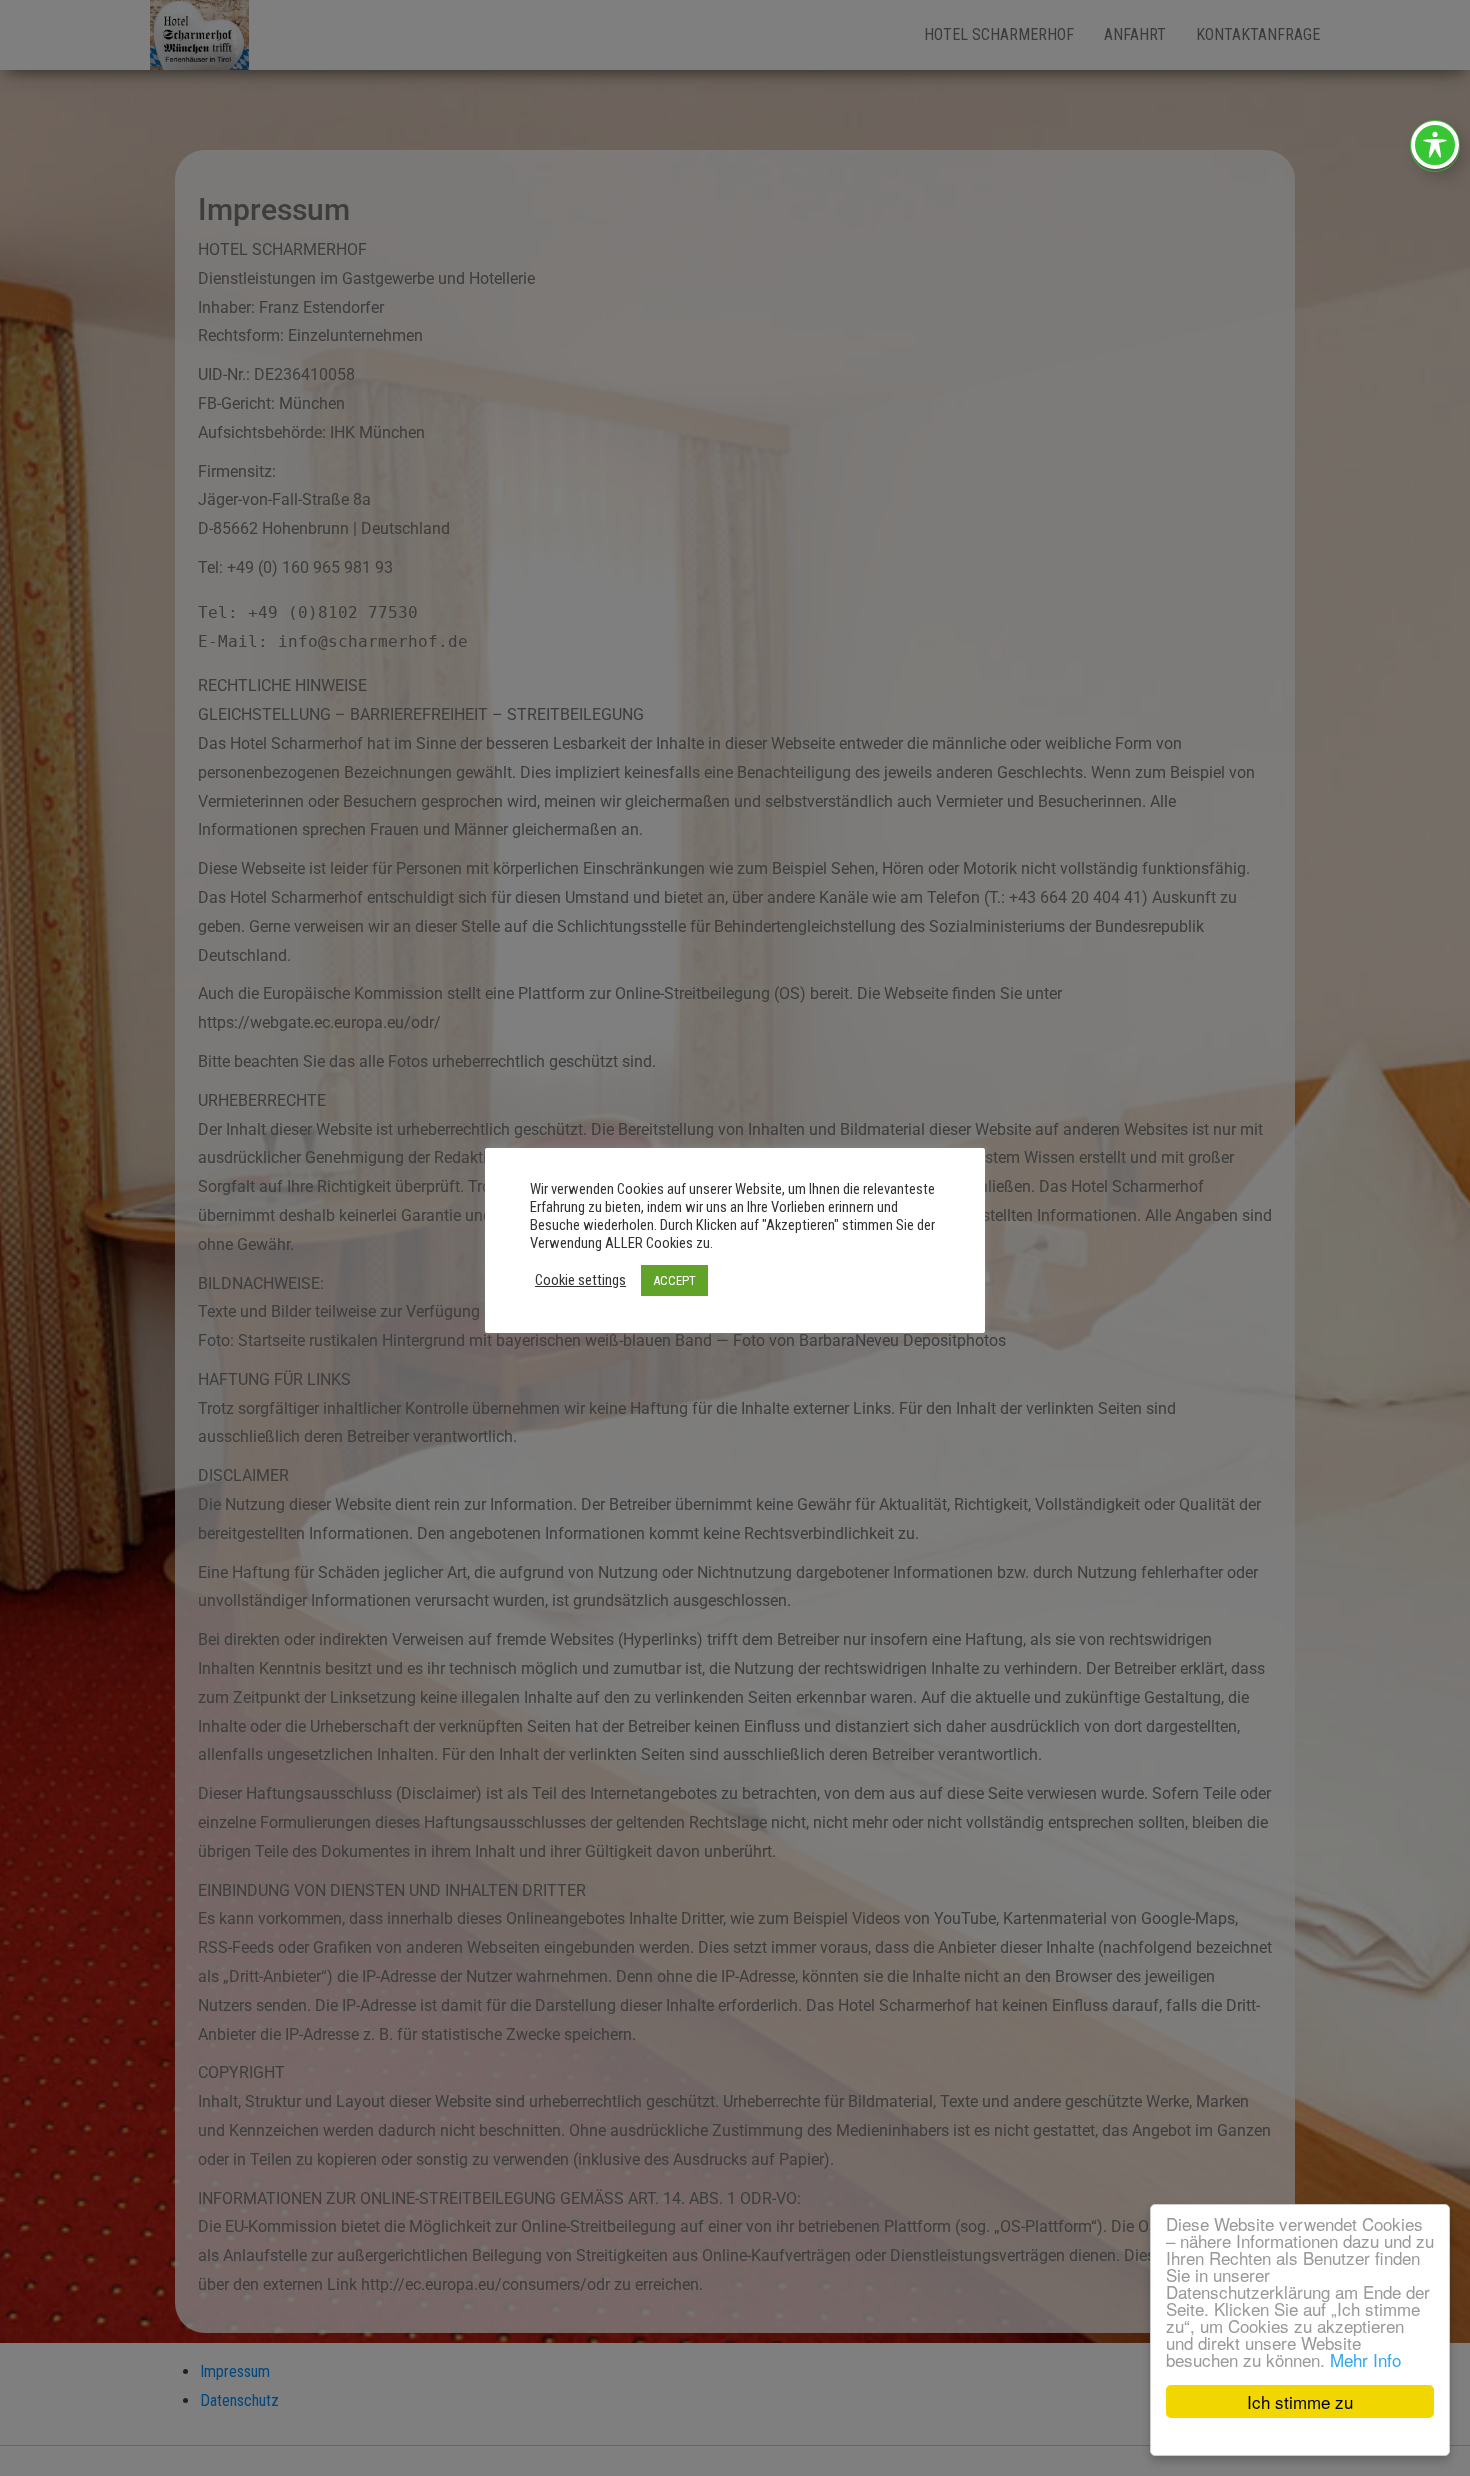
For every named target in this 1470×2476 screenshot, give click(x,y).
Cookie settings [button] (580, 1280)
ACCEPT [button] (674, 1280)
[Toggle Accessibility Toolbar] (1435, 145)
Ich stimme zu (1300, 2401)
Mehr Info (1365, 2359)
